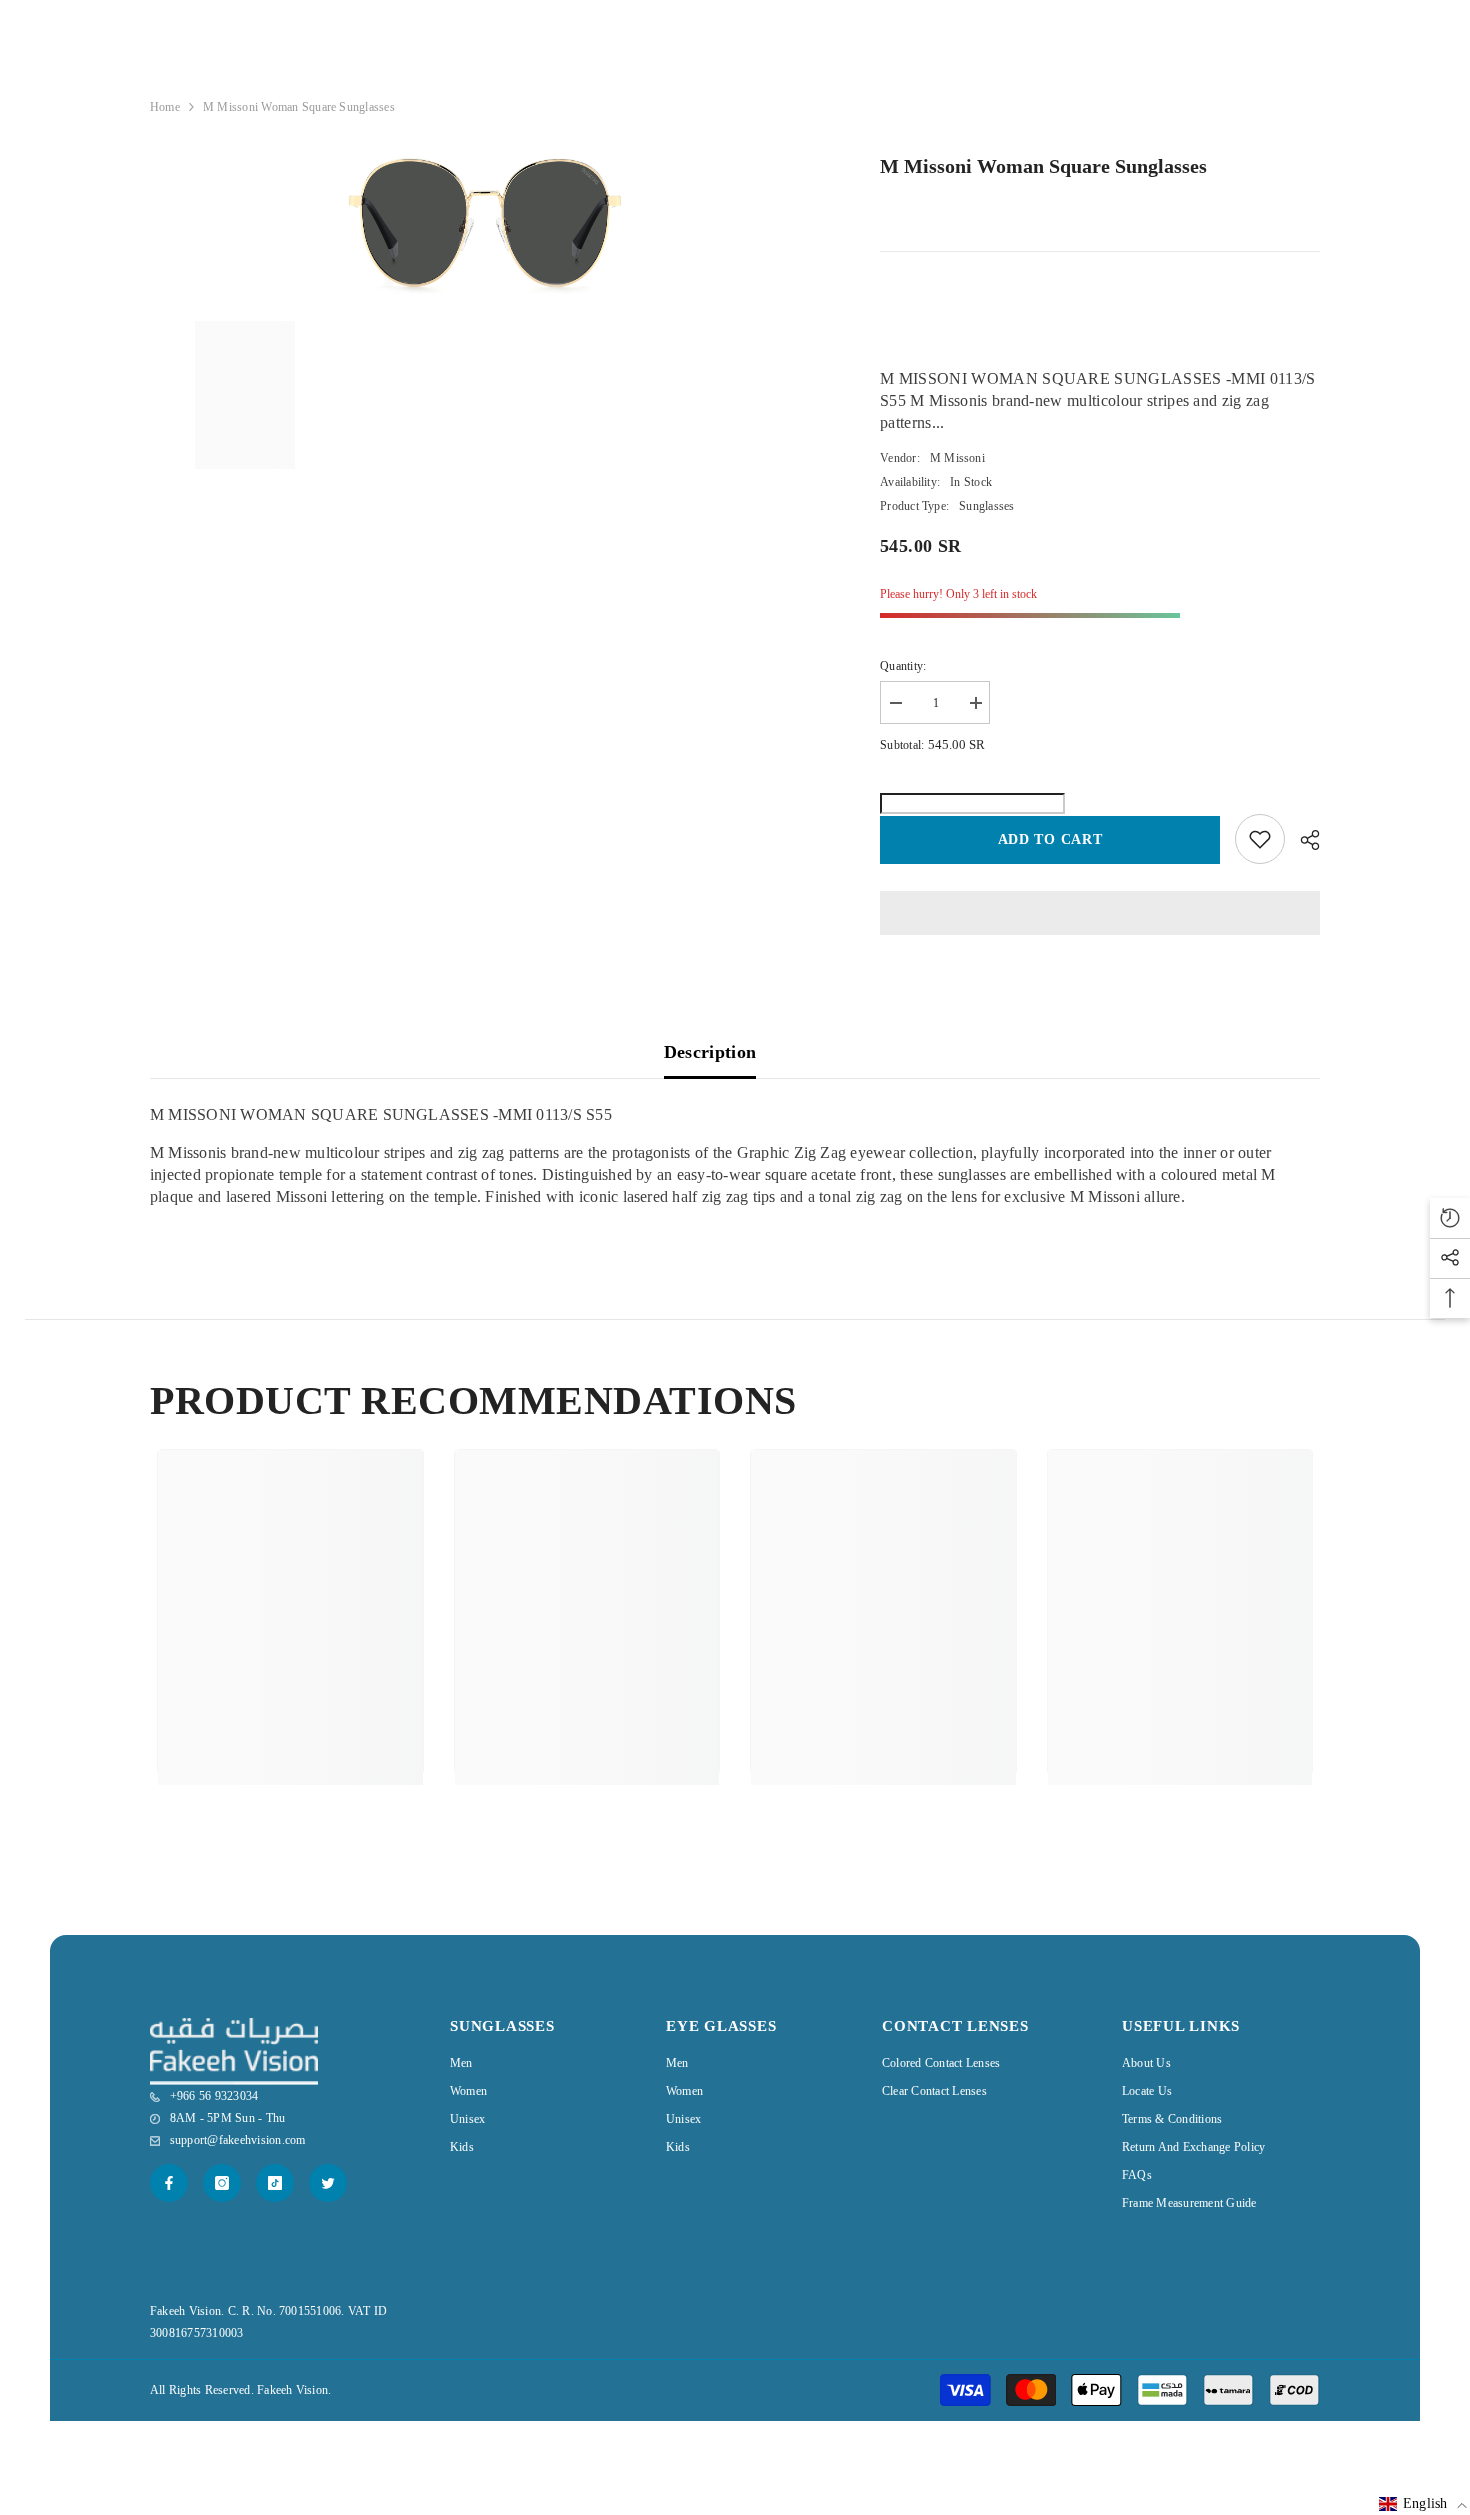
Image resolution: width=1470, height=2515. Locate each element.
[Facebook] (169, 2183)
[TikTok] (275, 2183)
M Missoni (957, 458)
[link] (290, 1694)
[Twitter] (328, 2183)
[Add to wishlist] (1260, 839)
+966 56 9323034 (1017, 57)
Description (710, 1052)
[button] (1423, 2504)
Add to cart (1050, 839)
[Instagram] (222, 2183)
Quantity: (903, 666)
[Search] (1240, 56)
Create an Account (1275, 98)
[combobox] (1224, 56)
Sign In (1196, 98)
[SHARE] (1302, 840)
